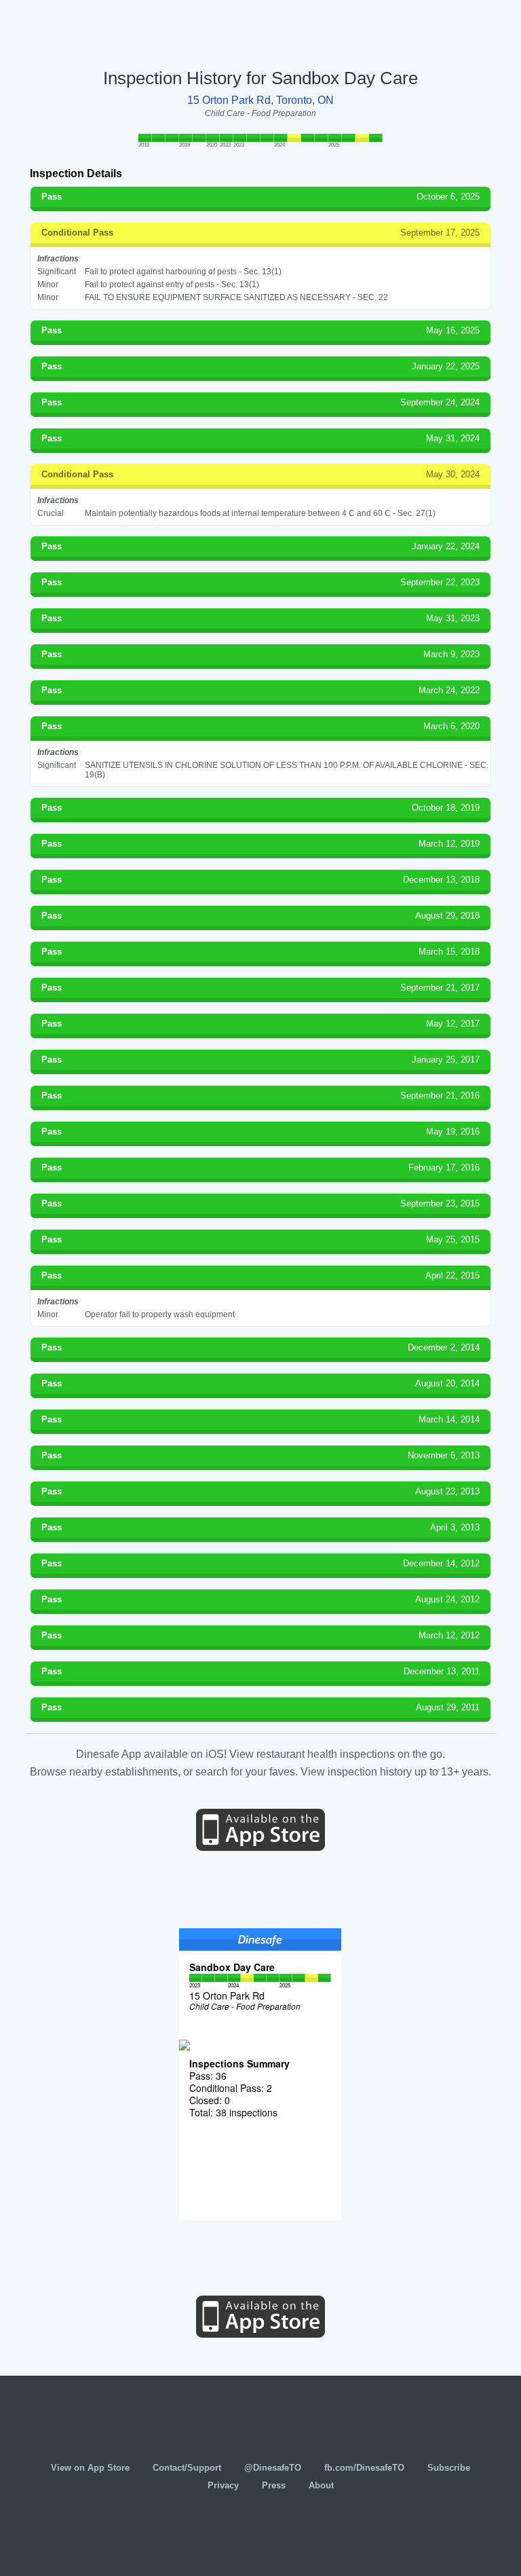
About (321, 2485)
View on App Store (90, 2468)
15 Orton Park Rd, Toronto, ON (260, 100)
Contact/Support (187, 2468)
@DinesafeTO (273, 2468)
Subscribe (449, 2468)
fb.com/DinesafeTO (364, 2468)
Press (274, 2485)
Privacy (223, 2485)
